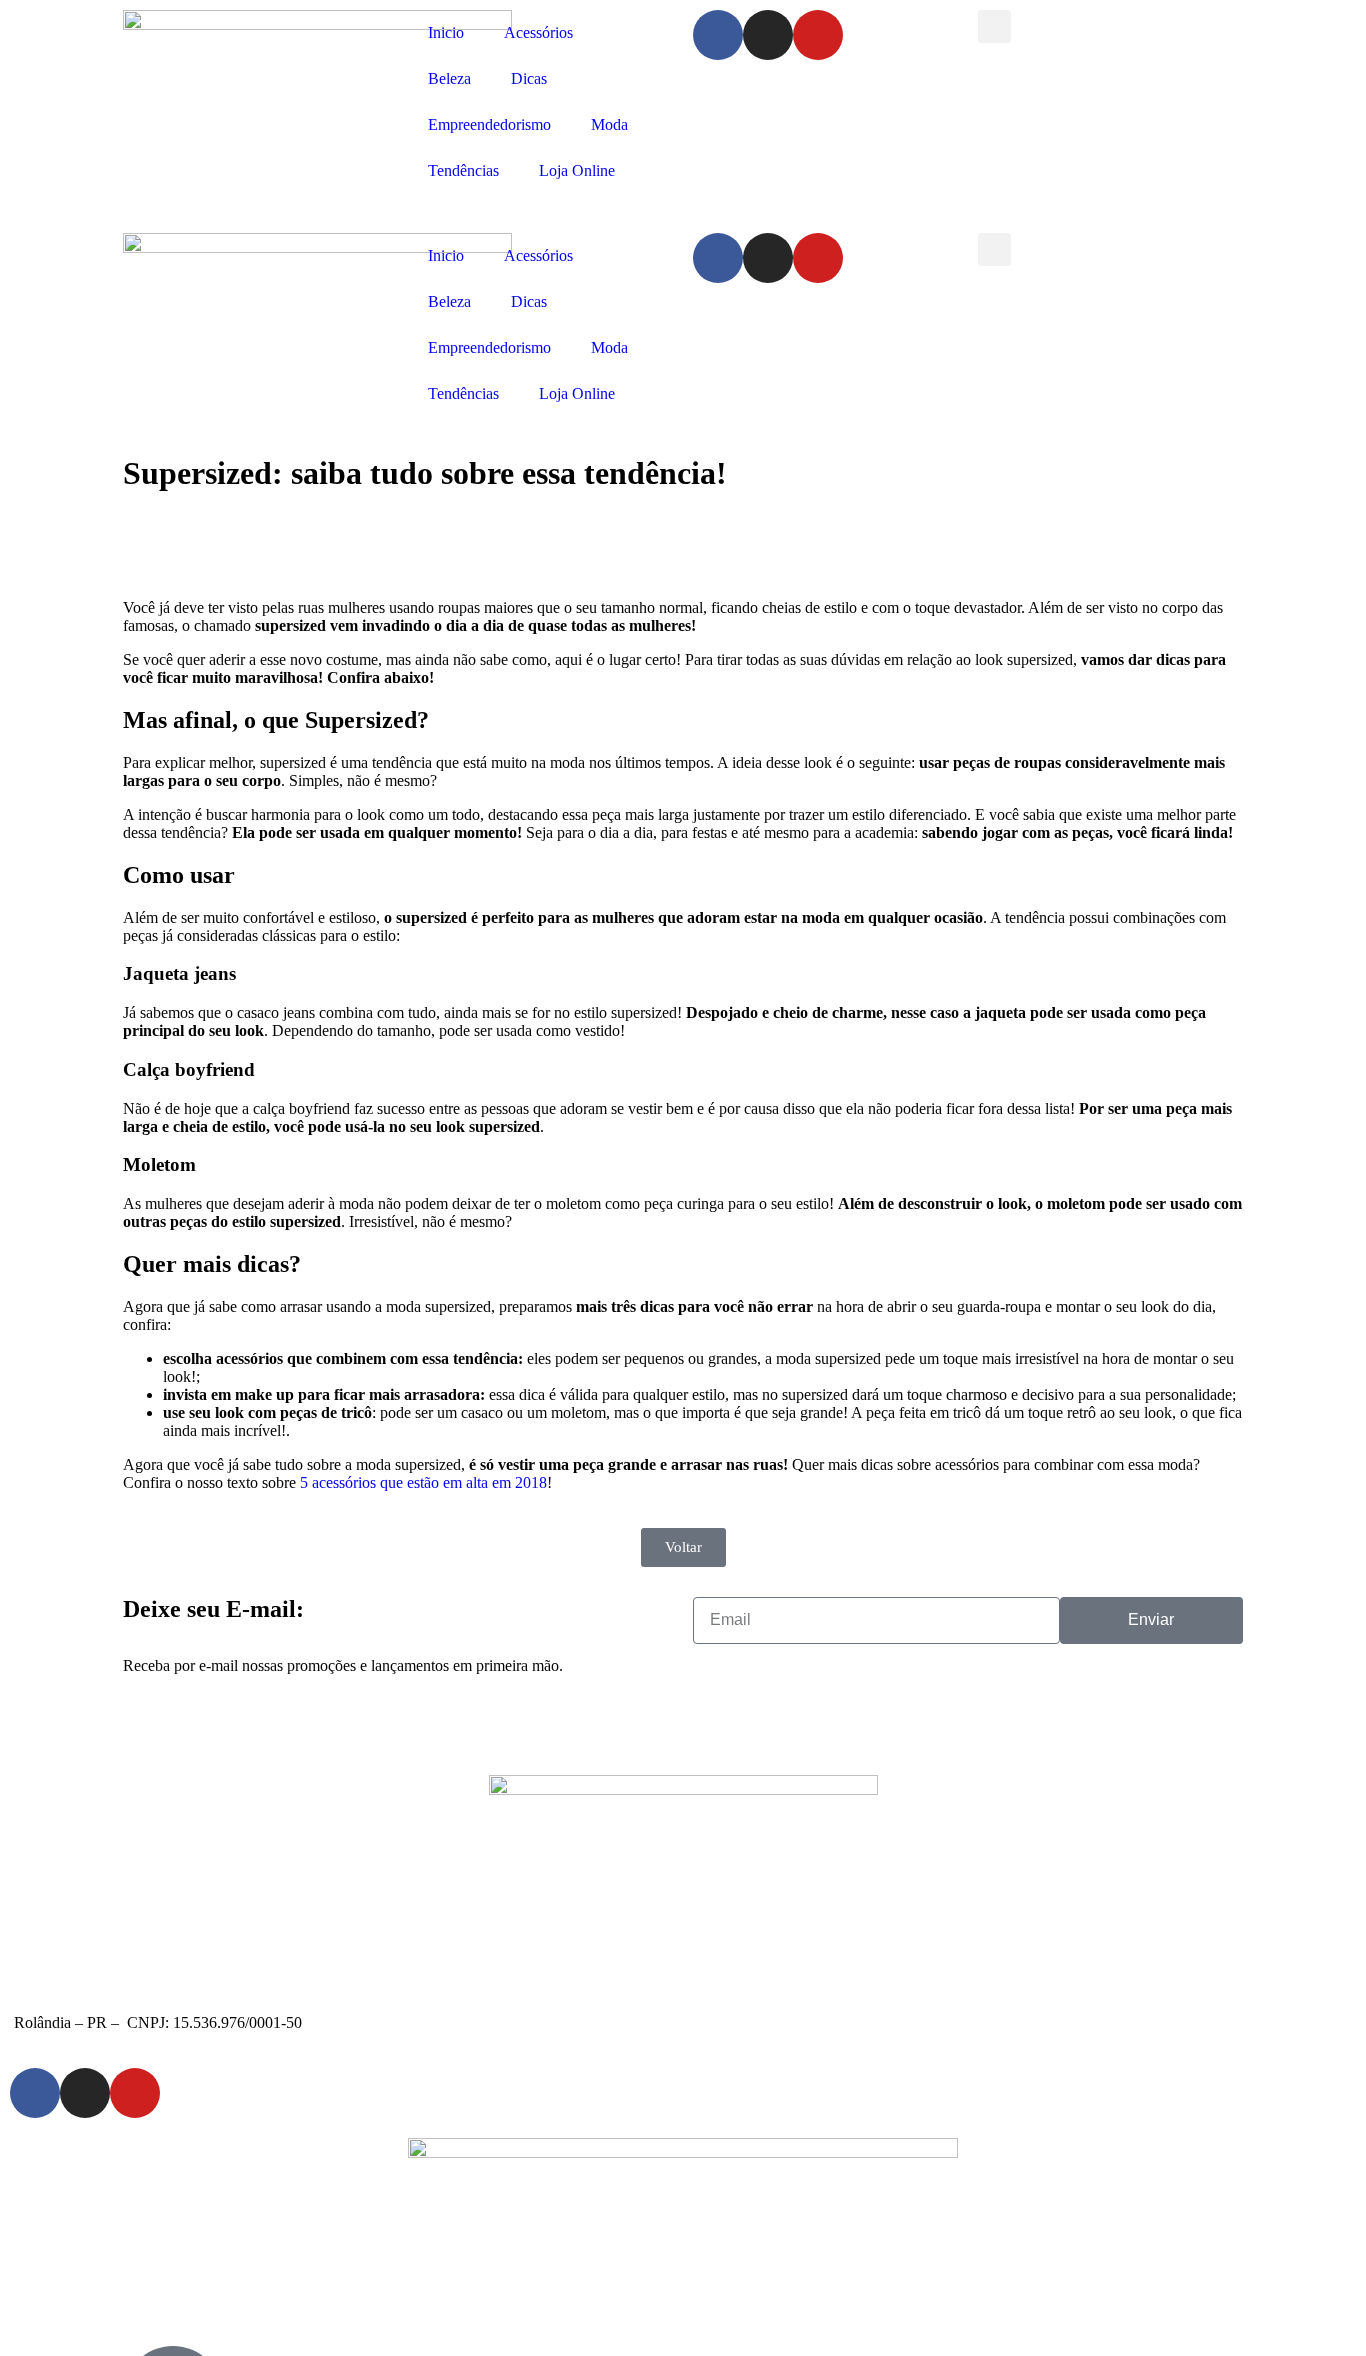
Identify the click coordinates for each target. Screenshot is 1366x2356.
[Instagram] (768, 35)
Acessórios (538, 32)
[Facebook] (718, 35)
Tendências (463, 170)
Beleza (449, 78)
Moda (609, 124)
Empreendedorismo (489, 124)
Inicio (446, 32)
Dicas (529, 78)
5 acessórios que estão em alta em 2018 (423, 1482)
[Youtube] (818, 35)
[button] (994, 26)
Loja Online (577, 170)
